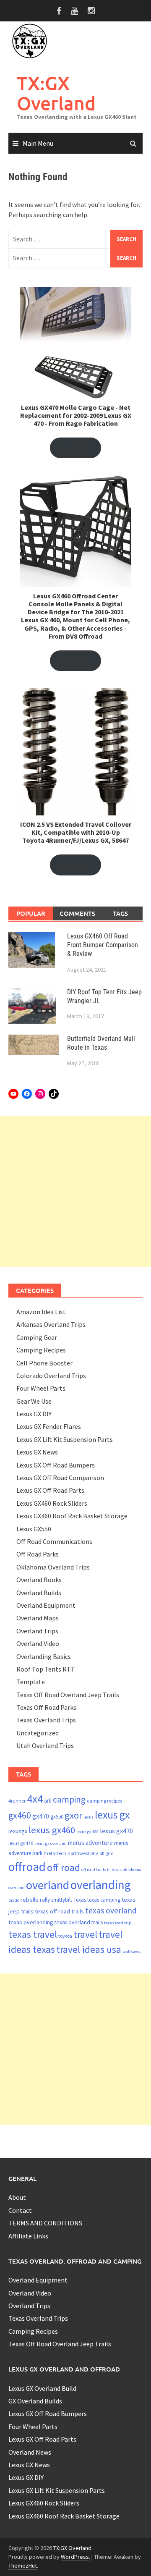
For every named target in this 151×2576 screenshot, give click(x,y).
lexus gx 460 (87, 1832)
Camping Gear (37, 1337)
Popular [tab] (31, 913)
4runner (17, 1801)
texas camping (104, 1900)
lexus (89, 1817)
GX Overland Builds (35, 2401)
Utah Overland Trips (45, 1745)
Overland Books (39, 1580)
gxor (73, 1815)
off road (64, 1867)
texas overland (111, 1910)
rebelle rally (35, 1900)
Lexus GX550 (34, 1529)
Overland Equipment (46, 1605)
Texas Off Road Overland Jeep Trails (68, 1695)
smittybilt (62, 1900)
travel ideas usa (89, 1949)
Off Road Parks (38, 1554)
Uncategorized (38, 1733)
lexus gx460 (52, 1830)
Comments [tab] (77, 913)
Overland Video (38, 1643)
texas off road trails (59, 1911)
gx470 (41, 1816)
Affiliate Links (28, 2236)
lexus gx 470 (21, 1843)
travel (85, 1934)
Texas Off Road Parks (46, 1707)
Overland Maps (38, 1618)
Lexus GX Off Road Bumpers (56, 1465)
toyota (65, 1936)
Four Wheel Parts (41, 1388)
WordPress (75, 2557)
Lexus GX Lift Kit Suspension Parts (65, 1439)
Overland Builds (39, 1593)
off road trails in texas (102, 1870)
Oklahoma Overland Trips (53, 1567)
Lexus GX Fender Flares (49, 1426)
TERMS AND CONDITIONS (45, 2223)
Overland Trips (37, 1631)
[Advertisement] (75, 1191)
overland (48, 1885)
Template (31, 1682)
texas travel (33, 1934)
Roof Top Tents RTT (46, 1669)
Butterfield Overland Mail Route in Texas (101, 1043)
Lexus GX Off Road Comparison (60, 1478)
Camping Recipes (41, 1350)
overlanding (101, 1885)
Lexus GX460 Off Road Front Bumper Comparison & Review (103, 945)
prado (14, 1900)
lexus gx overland (51, 1844)
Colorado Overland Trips (51, 1376)
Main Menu (38, 143)
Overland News (30, 2452)
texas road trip (118, 1923)
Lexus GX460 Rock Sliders (52, 1503)
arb (48, 1801)
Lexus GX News (37, 1452)
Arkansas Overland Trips (51, 1324)
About (17, 2197)
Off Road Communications (54, 1541)
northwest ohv (83, 1853)
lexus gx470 (116, 1831)
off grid (107, 1853)
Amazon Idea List (41, 1312)
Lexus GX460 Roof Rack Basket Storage (72, 1516)
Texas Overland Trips (46, 1720)
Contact (20, 2210)
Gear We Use (34, 1401)
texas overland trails (79, 1922)
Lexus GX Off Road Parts (50, 1490)
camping (69, 1799)
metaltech (55, 1853)
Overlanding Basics (44, 1656)
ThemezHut (23, 2566)
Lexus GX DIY (34, 1414)
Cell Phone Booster (44, 1363)
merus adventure (90, 1843)
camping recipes (104, 1801)
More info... (76, 448)
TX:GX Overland (56, 93)
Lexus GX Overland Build (42, 2388)
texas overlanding (31, 1922)
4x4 (35, 1799)
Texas (80, 1900)
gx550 (57, 1817)
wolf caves (132, 1951)
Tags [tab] (120, 913)
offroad (27, 1867)
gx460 (20, 1815)
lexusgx (18, 1831)
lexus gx (112, 1815)
